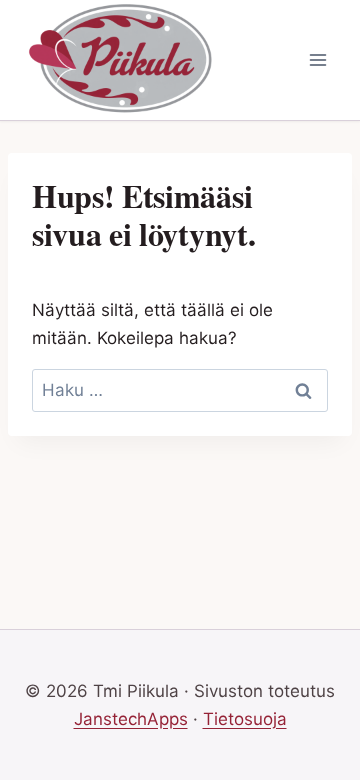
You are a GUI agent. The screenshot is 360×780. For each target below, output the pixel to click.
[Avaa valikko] (317, 59)
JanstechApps (131, 719)
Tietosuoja (245, 719)
